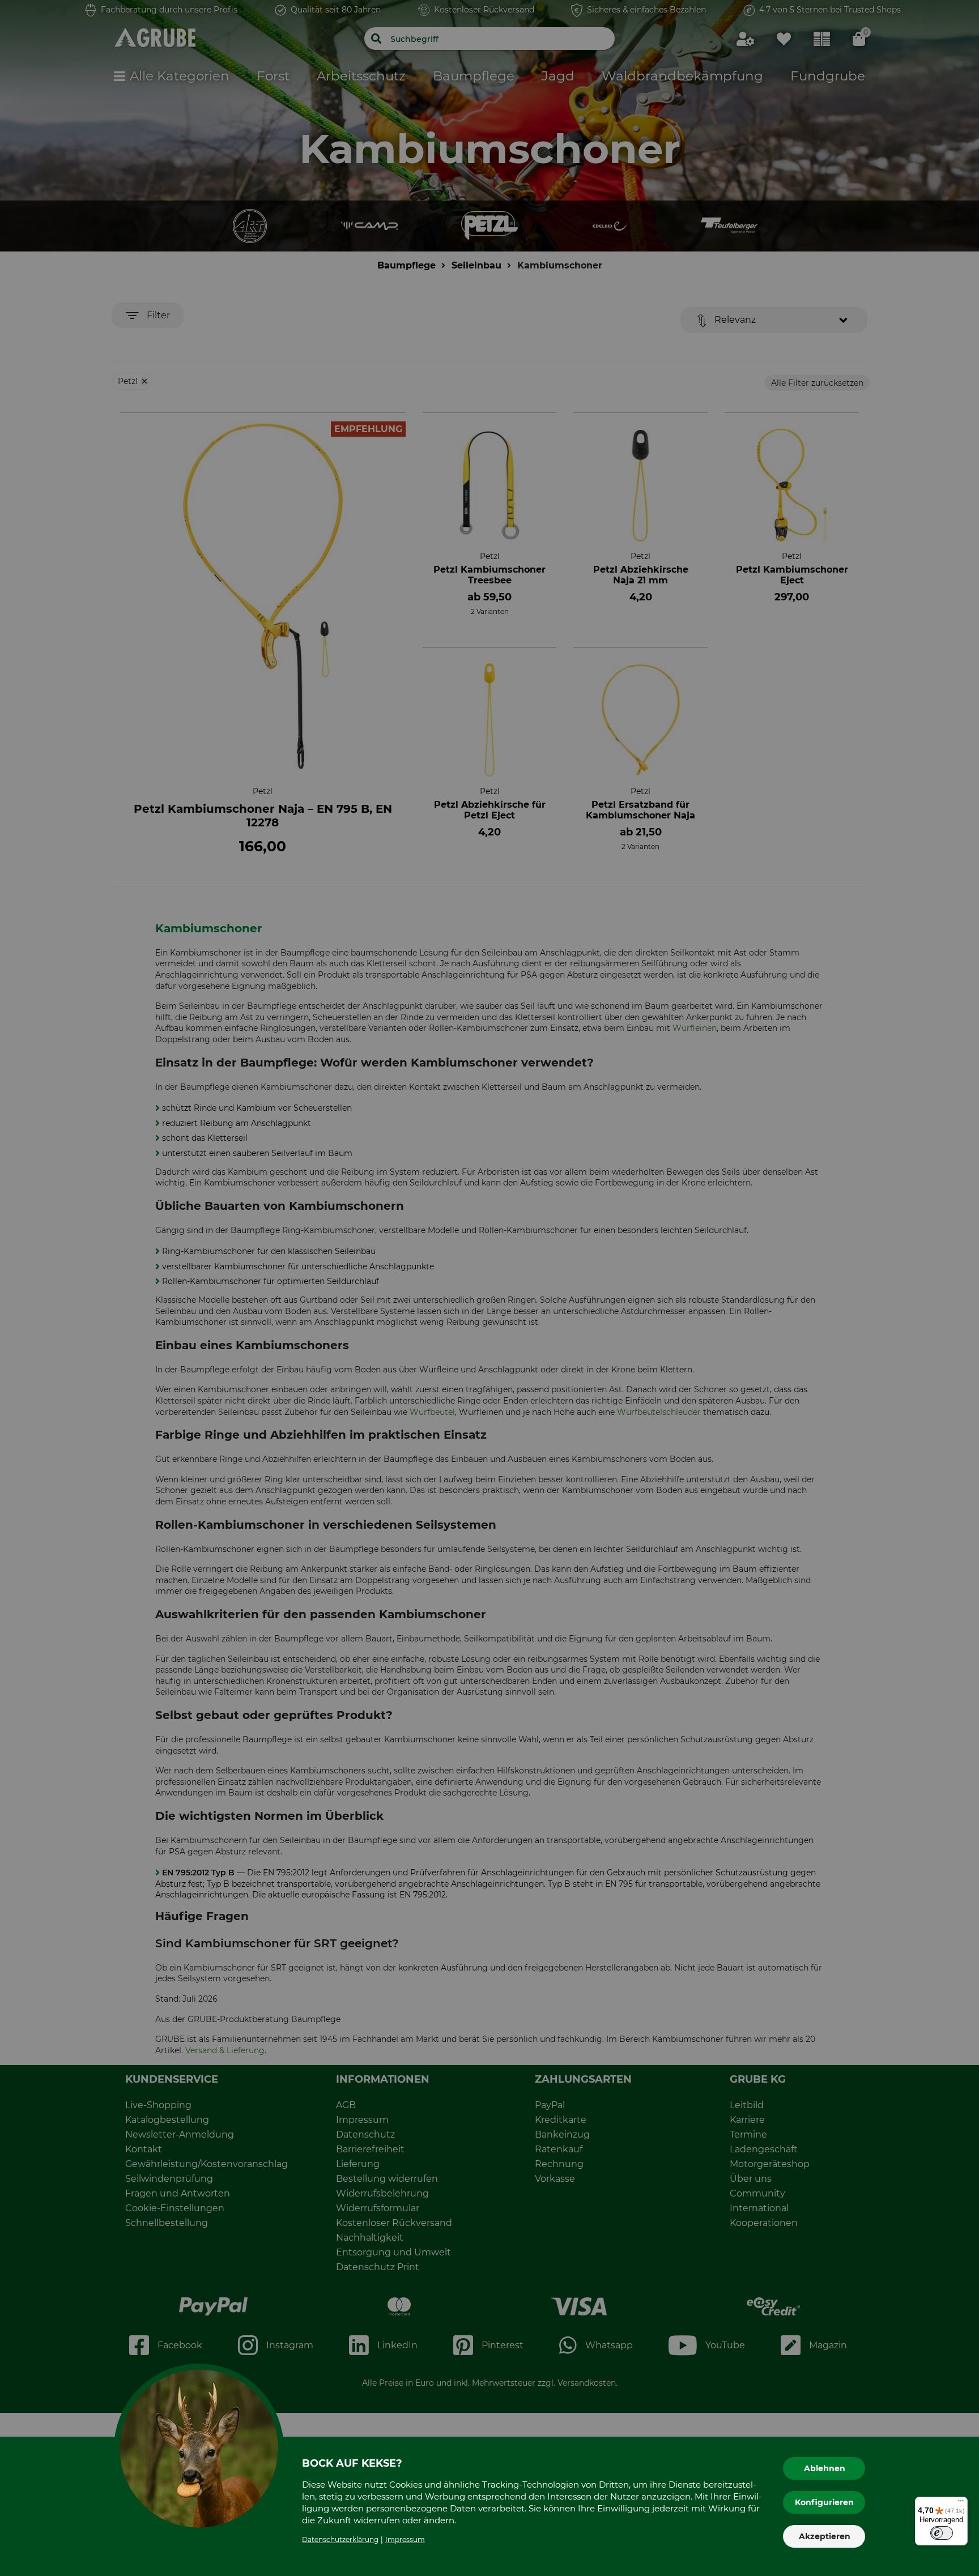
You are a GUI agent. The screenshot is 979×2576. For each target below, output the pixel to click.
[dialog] (489, 1288)
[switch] (942, 2533)
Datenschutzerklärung (340, 2539)
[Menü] (961, 2504)
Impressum (405, 2539)
